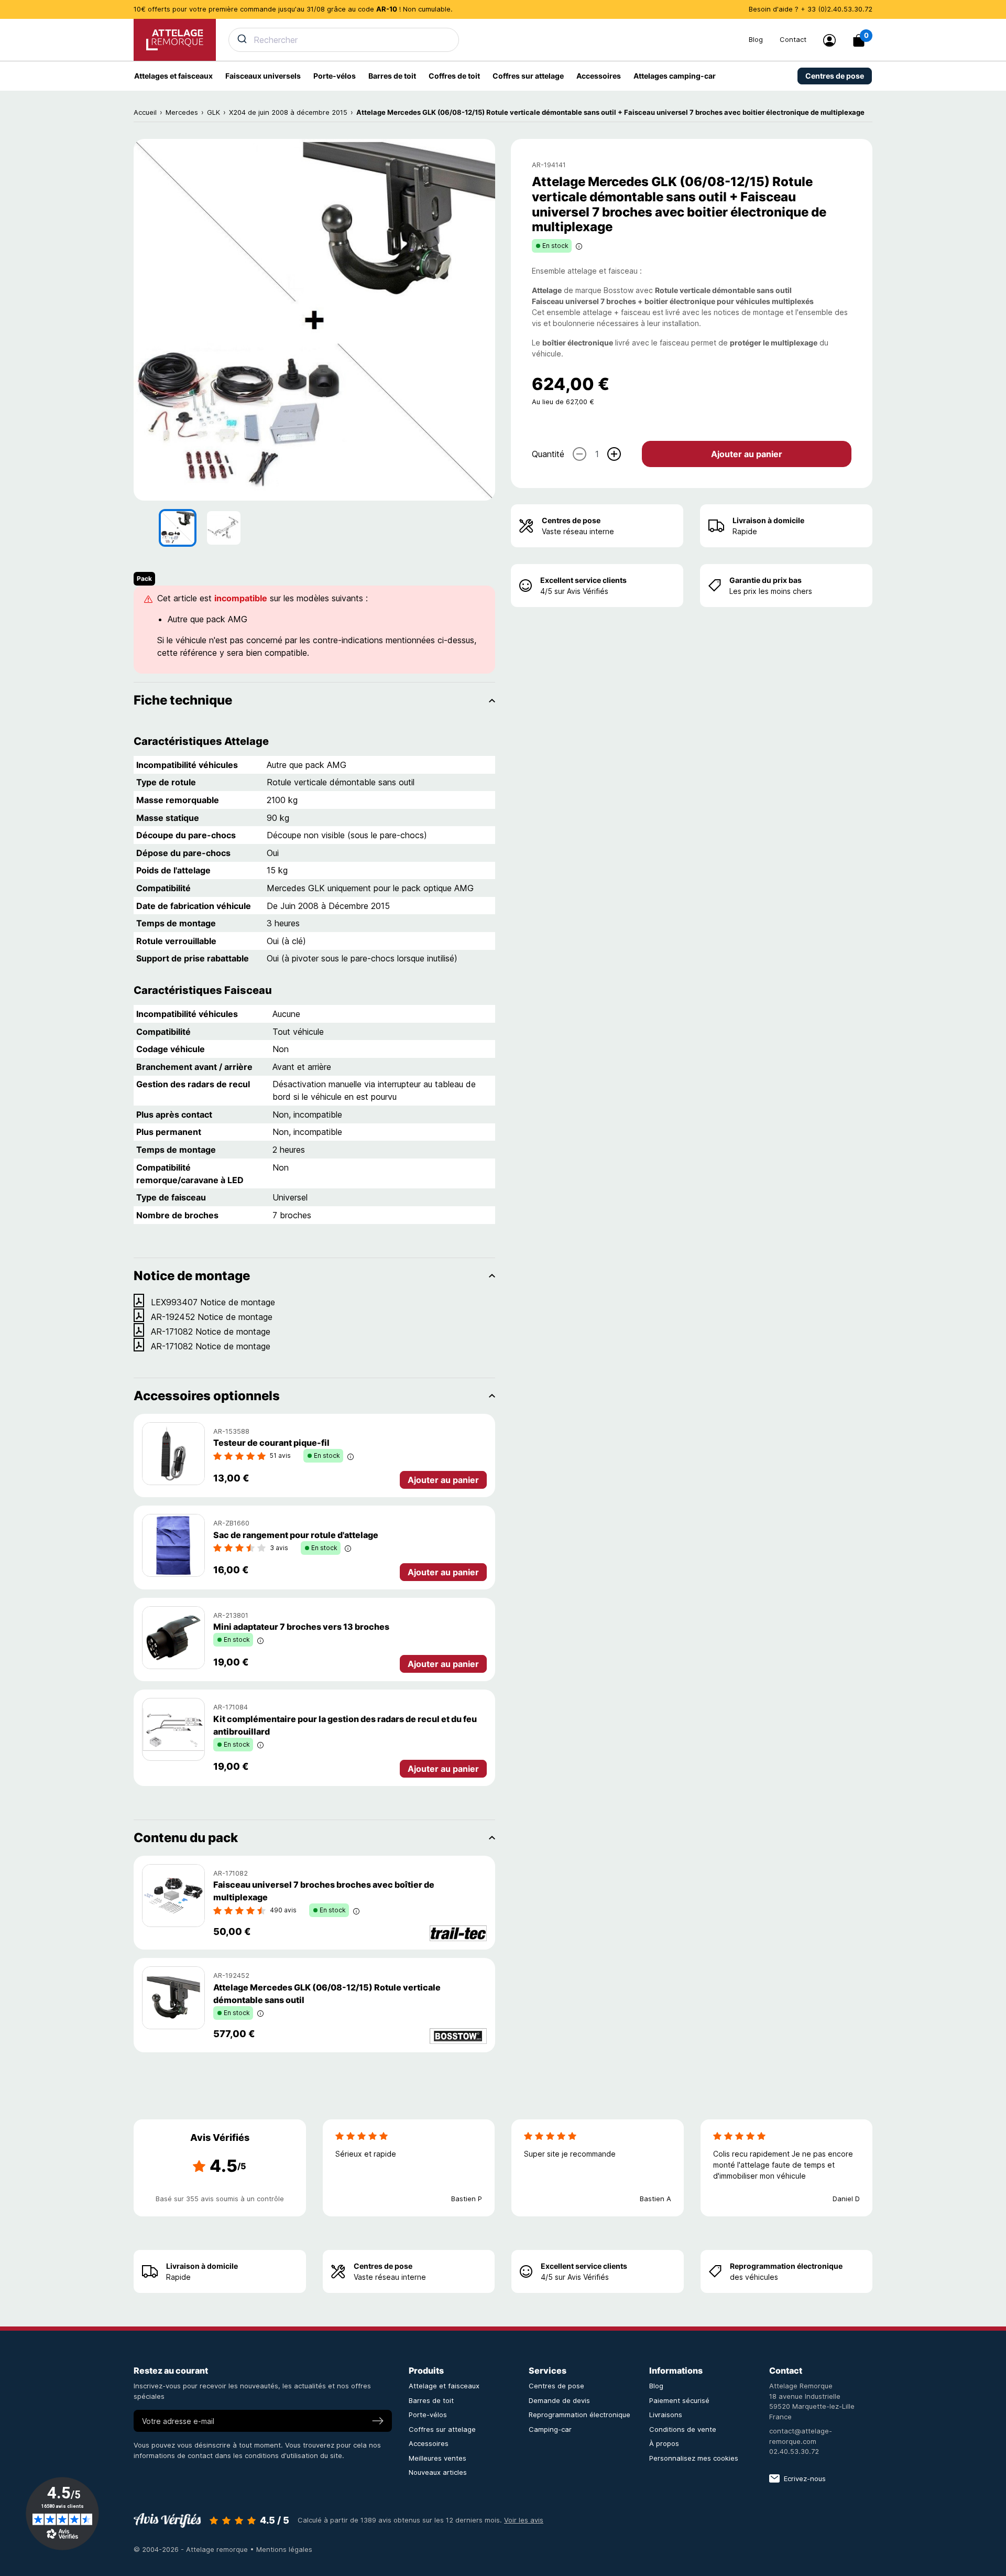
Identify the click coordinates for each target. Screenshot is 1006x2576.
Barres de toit (431, 2400)
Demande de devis (559, 2400)
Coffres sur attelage (442, 2429)
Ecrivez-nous (805, 2478)
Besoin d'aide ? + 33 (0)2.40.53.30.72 (811, 9)
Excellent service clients (583, 580)
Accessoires (429, 2443)
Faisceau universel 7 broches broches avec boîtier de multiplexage (324, 1891)
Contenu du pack (186, 1838)
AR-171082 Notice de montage (211, 1332)
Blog (756, 39)
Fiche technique (183, 700)
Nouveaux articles (438, 2472)
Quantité (548, 453)
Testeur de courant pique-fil (271, 1443)
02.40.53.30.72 (794, 2451)
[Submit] (241, 39)
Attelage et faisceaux (444, 2386)
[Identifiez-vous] (829, 40)
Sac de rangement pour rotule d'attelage (296, 1535)
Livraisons (666, 2415)
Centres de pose (571, 520)
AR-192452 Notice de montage (212, 1317)
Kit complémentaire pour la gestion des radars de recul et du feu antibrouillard (345, 1725)
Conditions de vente (683, 2429)
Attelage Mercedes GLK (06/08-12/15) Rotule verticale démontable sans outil (327, 1994)
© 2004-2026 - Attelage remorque (192, 2549)
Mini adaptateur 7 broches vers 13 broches (301, 1627)
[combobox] (482, 40)
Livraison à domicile (768, 520)
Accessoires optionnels (207, 1396)
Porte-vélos (428, 2415)
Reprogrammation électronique (786, 2266)
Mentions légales (284, 2549)
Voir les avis (524, 2520)
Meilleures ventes (438, 2458)
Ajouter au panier (747, 453)
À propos (664, 2443)
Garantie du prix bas (766, 580)
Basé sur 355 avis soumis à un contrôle (220, 2199)
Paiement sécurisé (679, 2400)
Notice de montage (192, 1276)
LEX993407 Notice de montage (213, 1302)
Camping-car (550, 2429)
